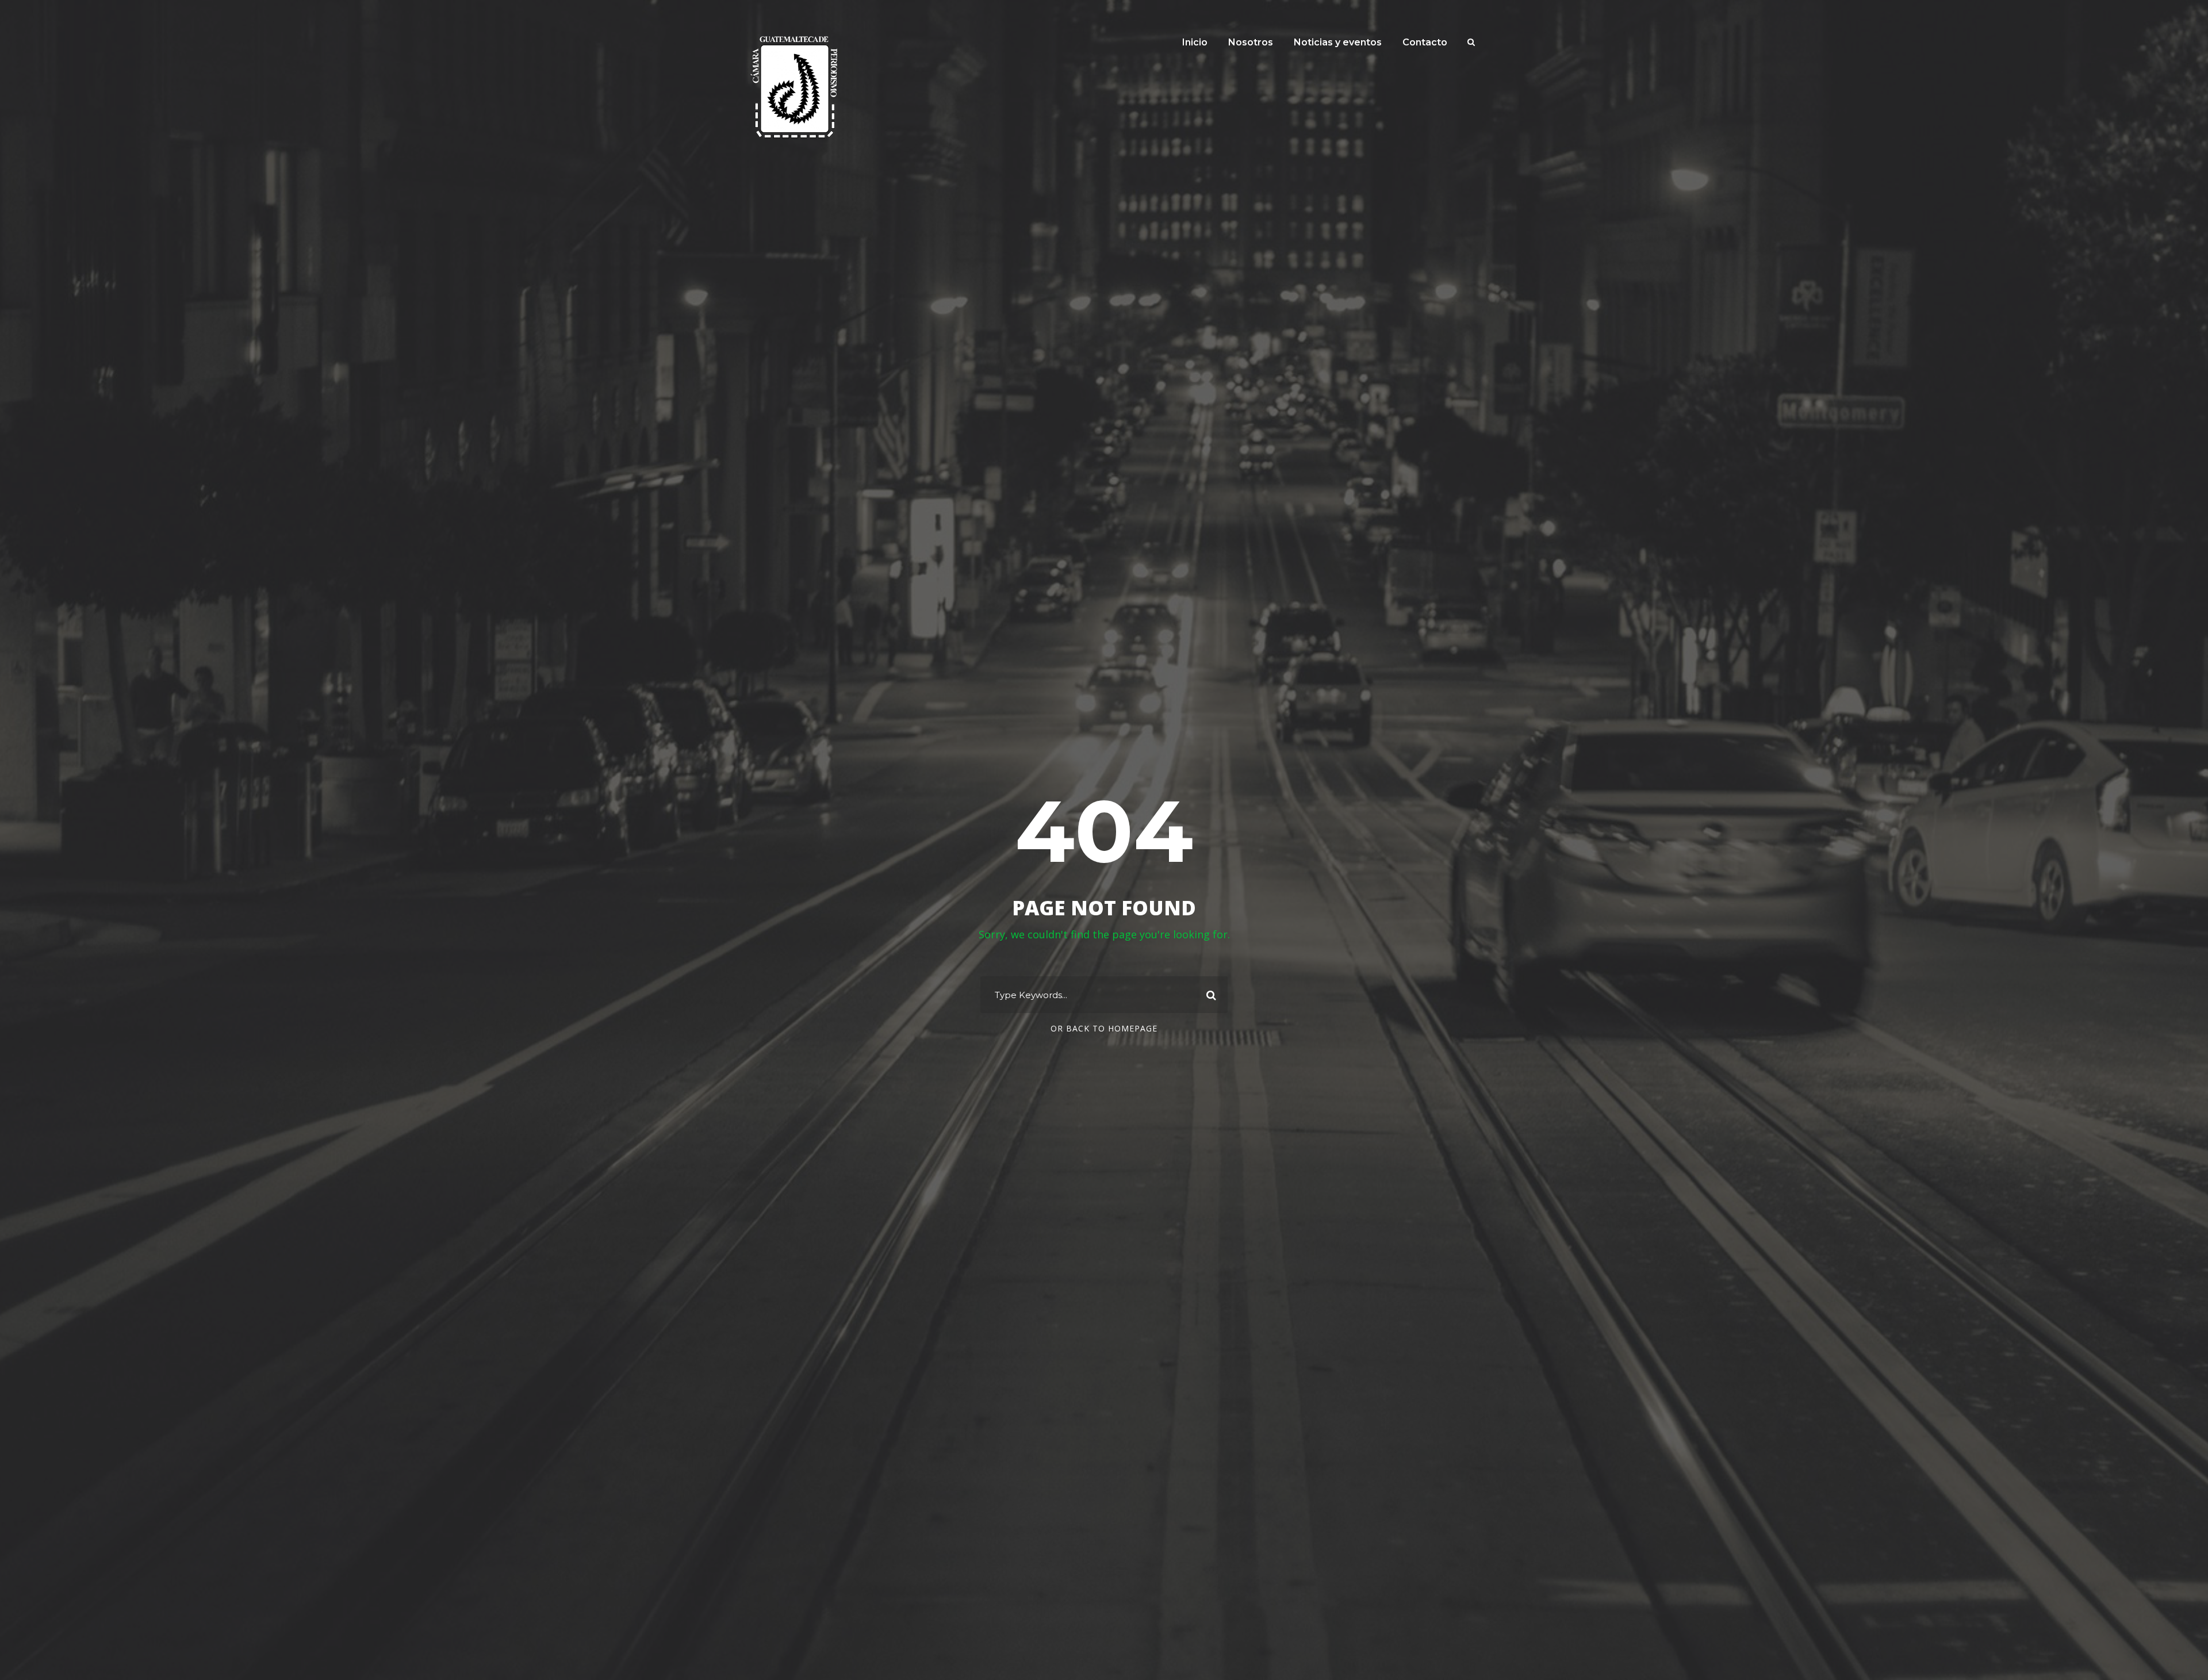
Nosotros (1251, 42)
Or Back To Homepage (1104, 1028)
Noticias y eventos (1338, 42)
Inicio (1195, 42)
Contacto (1425, 42)
